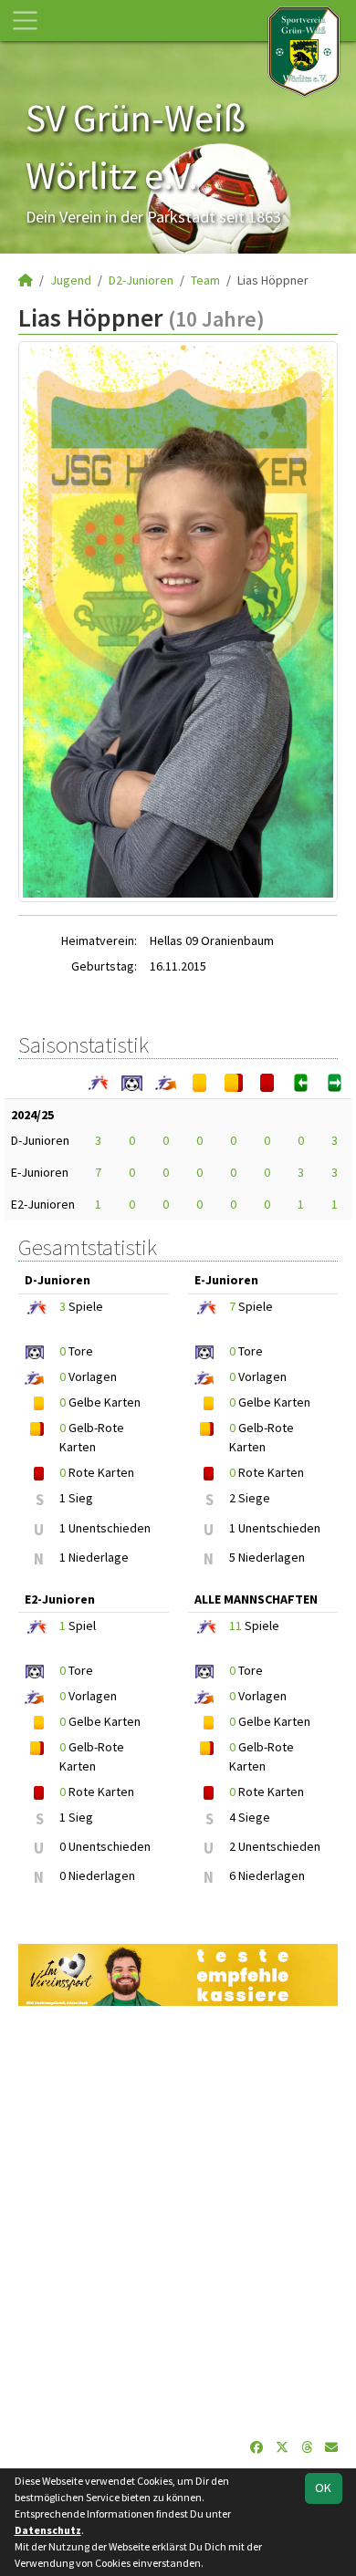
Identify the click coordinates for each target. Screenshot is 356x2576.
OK (323, 2488)
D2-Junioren (141, 280)
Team (205, 280)
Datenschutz (48, 2530)
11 (236, 1626)
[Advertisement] (178, 2222)
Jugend (71, 280)
